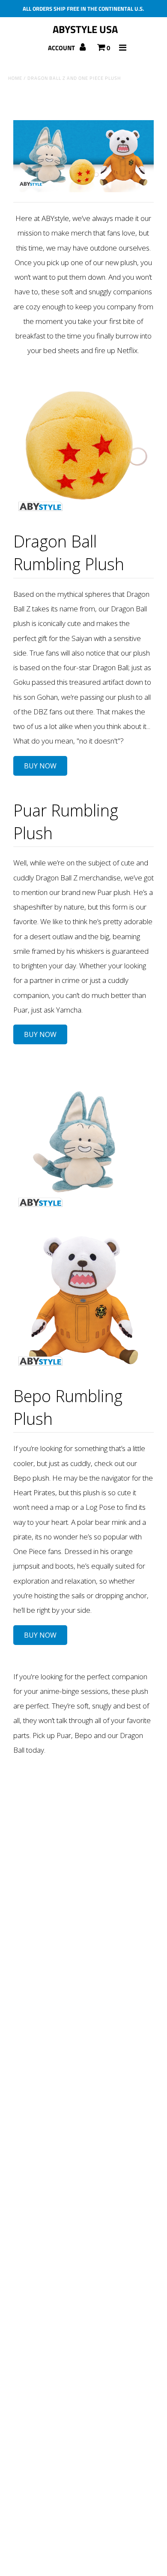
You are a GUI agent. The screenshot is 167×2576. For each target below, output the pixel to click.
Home (15, 78)
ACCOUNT (62, 48)
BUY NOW (40, 766)
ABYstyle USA (85, 29)
